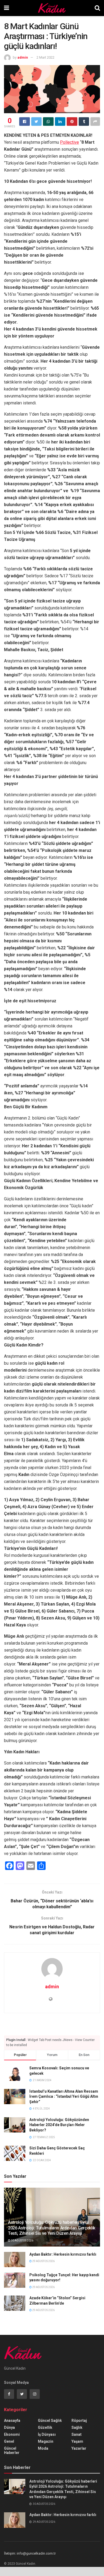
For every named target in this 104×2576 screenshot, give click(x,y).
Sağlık (77, 2427)
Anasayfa (12, 2421)
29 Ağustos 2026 (43, 2261)
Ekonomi (12, 2434)
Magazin (46, 2441)
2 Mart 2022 (45, 57)
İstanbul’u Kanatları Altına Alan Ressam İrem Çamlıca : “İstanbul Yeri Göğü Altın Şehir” (64, 2097)
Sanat (77, 2434)
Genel (9, 2441)
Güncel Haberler (12, 2450)
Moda (43, 2448)
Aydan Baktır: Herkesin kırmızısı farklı (63, 2254)
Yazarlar (79, 2448)
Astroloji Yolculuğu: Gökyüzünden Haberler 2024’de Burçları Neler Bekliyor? (59, 2125)
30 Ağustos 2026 (22, 2241)
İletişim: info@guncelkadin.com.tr (30, 2553)
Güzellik (45, 2427)
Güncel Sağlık (50, 2421)
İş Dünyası (47, 2434)
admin (23, 57)
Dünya (9, 2427)
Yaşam (77, 2441)
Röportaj (79, 2421)
